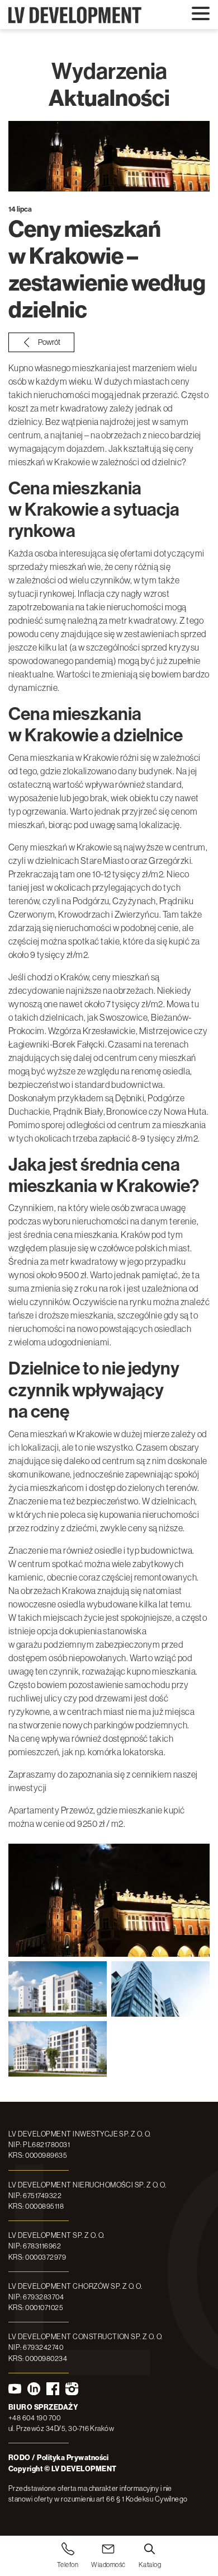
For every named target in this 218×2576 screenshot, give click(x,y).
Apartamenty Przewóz (51, 1810)
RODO (20, 2458)
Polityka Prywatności (73, 2458)
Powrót (49, 342)
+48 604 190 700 (34, 2418)
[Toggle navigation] (201, 14)
